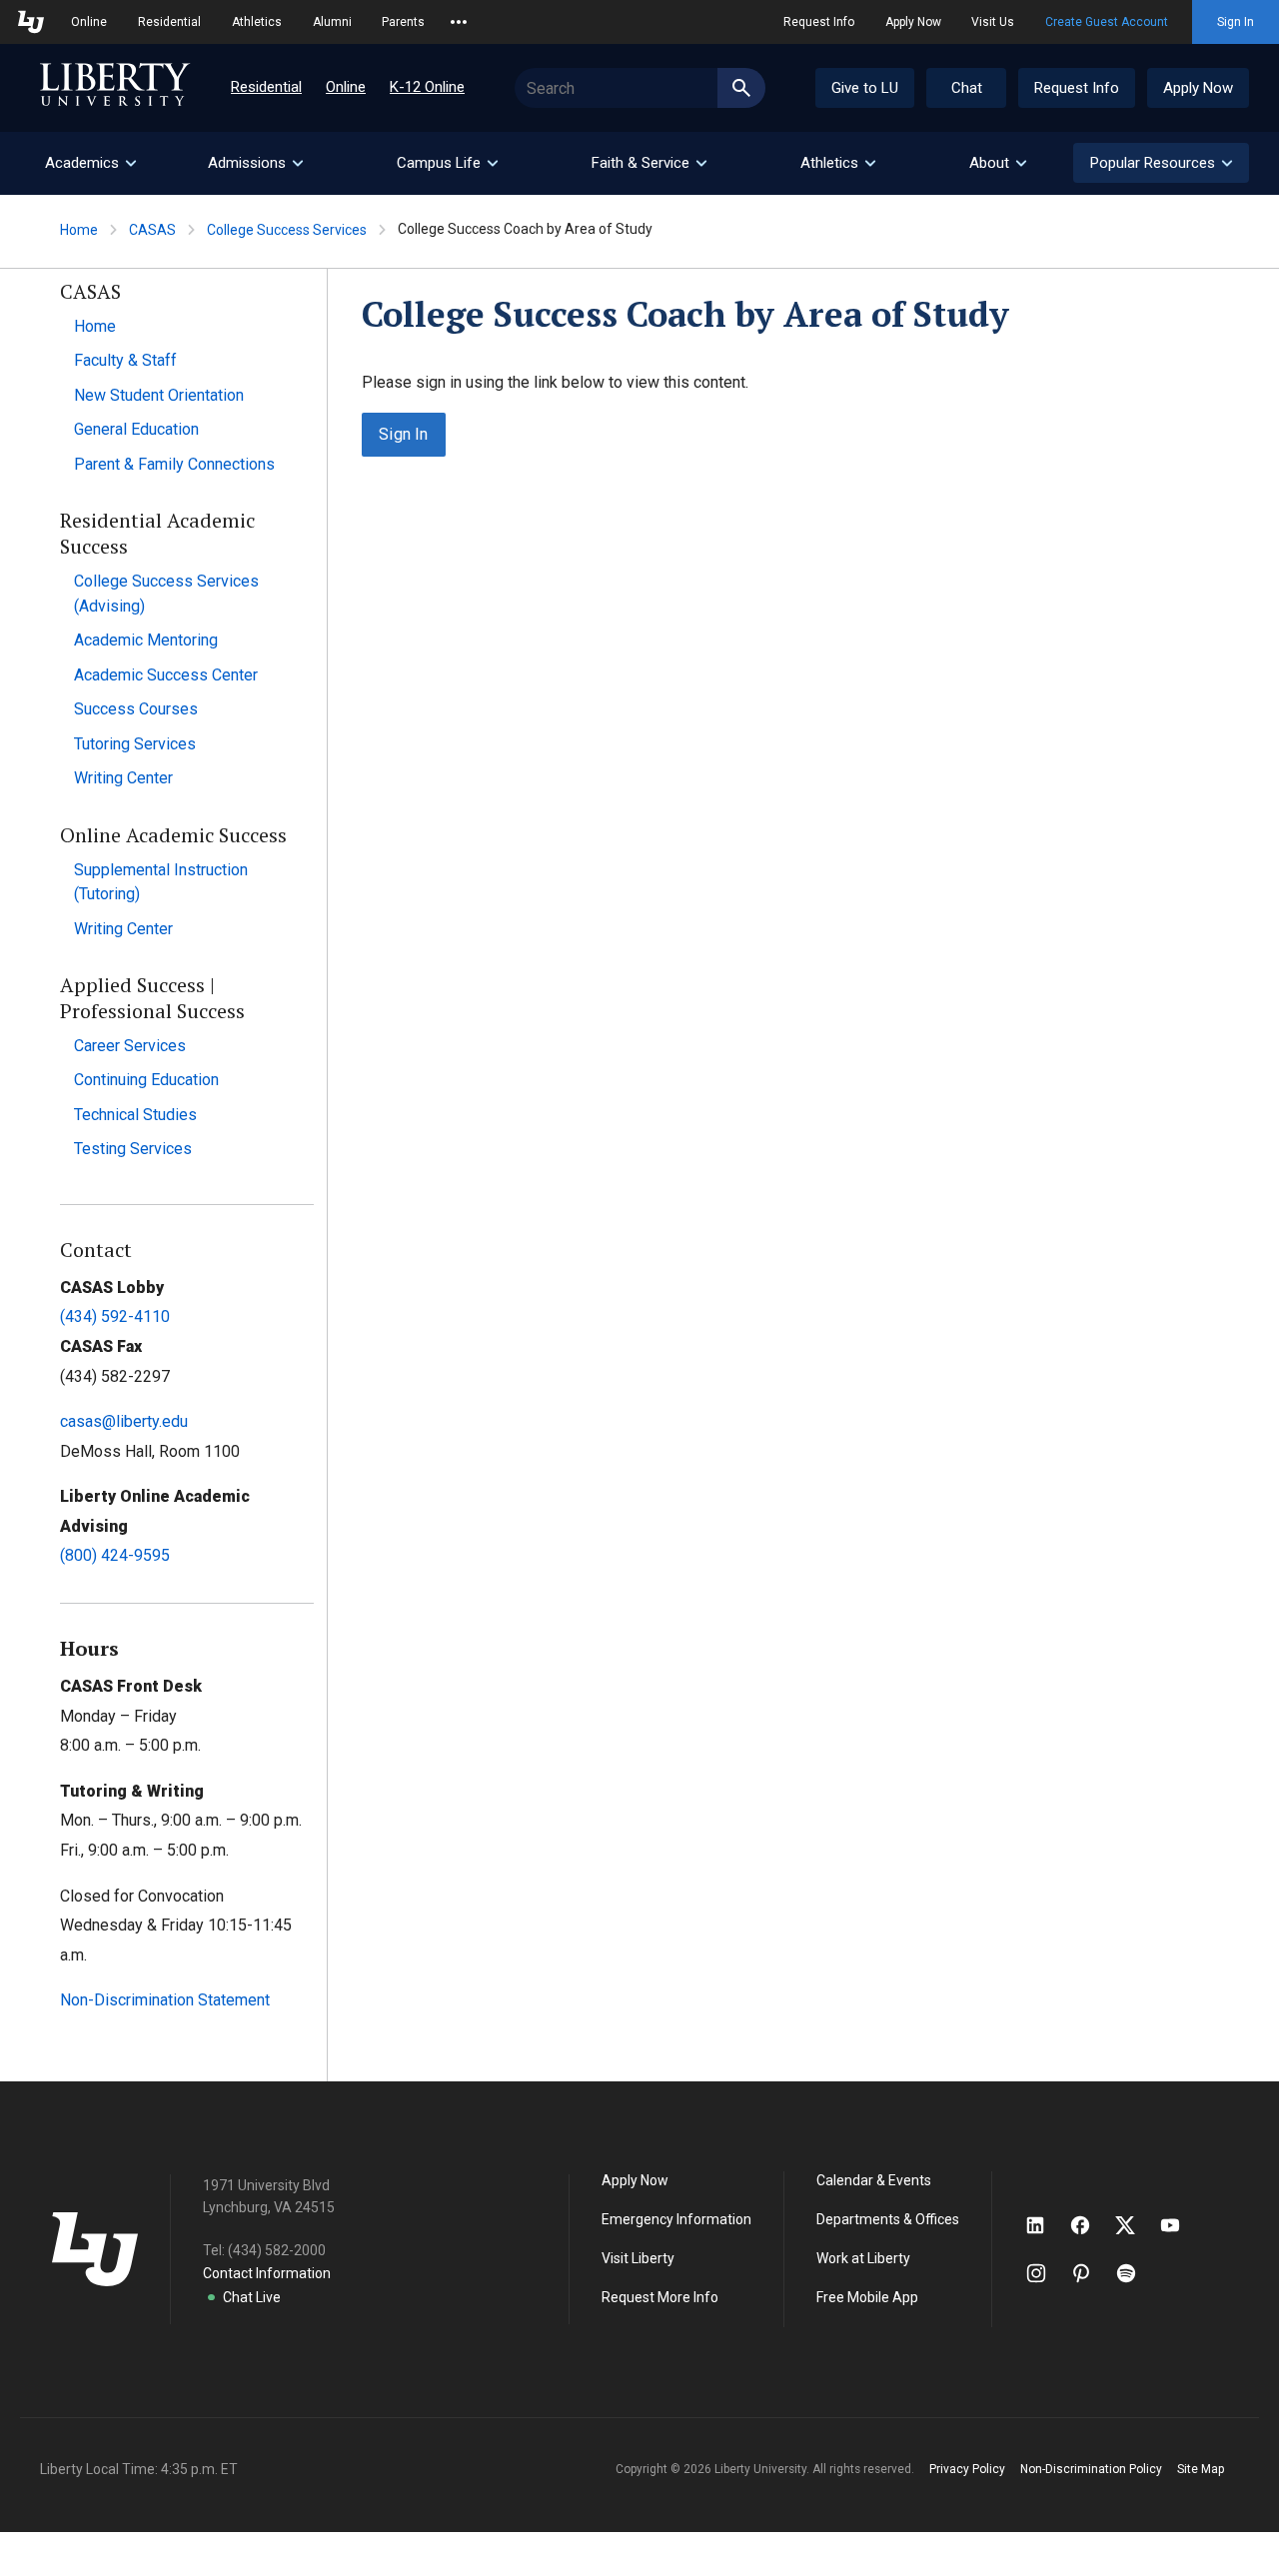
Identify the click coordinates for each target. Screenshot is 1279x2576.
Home (79, 230)
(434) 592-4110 (115, 1316)
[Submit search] (741, 88)
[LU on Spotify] (1135, 2273)
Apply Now (913, 22)
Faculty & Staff (125, 360)
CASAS (152, 230)
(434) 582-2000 (277, 2250)
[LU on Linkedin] (1045, 2225)
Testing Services (133, 1149)
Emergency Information (676, 2219)
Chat (967, 88)
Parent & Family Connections (174, 464)
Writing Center (123, 778)
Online (89, 22)
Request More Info (660, 2297)
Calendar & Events (874, 2180)
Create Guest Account (1107, 22)
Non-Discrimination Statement (165, 2000)
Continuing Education (146, 1080)
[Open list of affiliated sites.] (459, 22)
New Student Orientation (159, 395)
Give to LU (865, 88)
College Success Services (287, 230)
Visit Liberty (638, 2258)
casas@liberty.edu (124, 1421)
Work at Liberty (863, 2258)
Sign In (1236, 22)
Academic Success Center (166, 675)
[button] (1161, 163)
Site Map (1201, 2469)
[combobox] (640, 88)
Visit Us (993, 22)
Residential (169, 22)
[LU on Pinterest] (1090, 2273)
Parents (403, 22)
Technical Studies (135, 1115)
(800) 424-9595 (115, 1555)
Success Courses (136, 709)
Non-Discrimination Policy (1091, 2469)
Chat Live (252, 2297)
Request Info (819, 22)
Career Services (130, 1046)
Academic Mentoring (146, 640)
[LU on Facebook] (1090, 2225)
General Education (136, 429)
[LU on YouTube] (1180, 2225)
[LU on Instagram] (1046, 2273)
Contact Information (267, 2273)
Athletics (257, 22)
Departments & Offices (888, 2219)
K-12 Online (427, 87)
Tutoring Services (135, 744)
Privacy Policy (967, 2469)
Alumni (332, 22)
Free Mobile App (867, 2297)
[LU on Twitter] (1135, 2225)
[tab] (90, 163)
